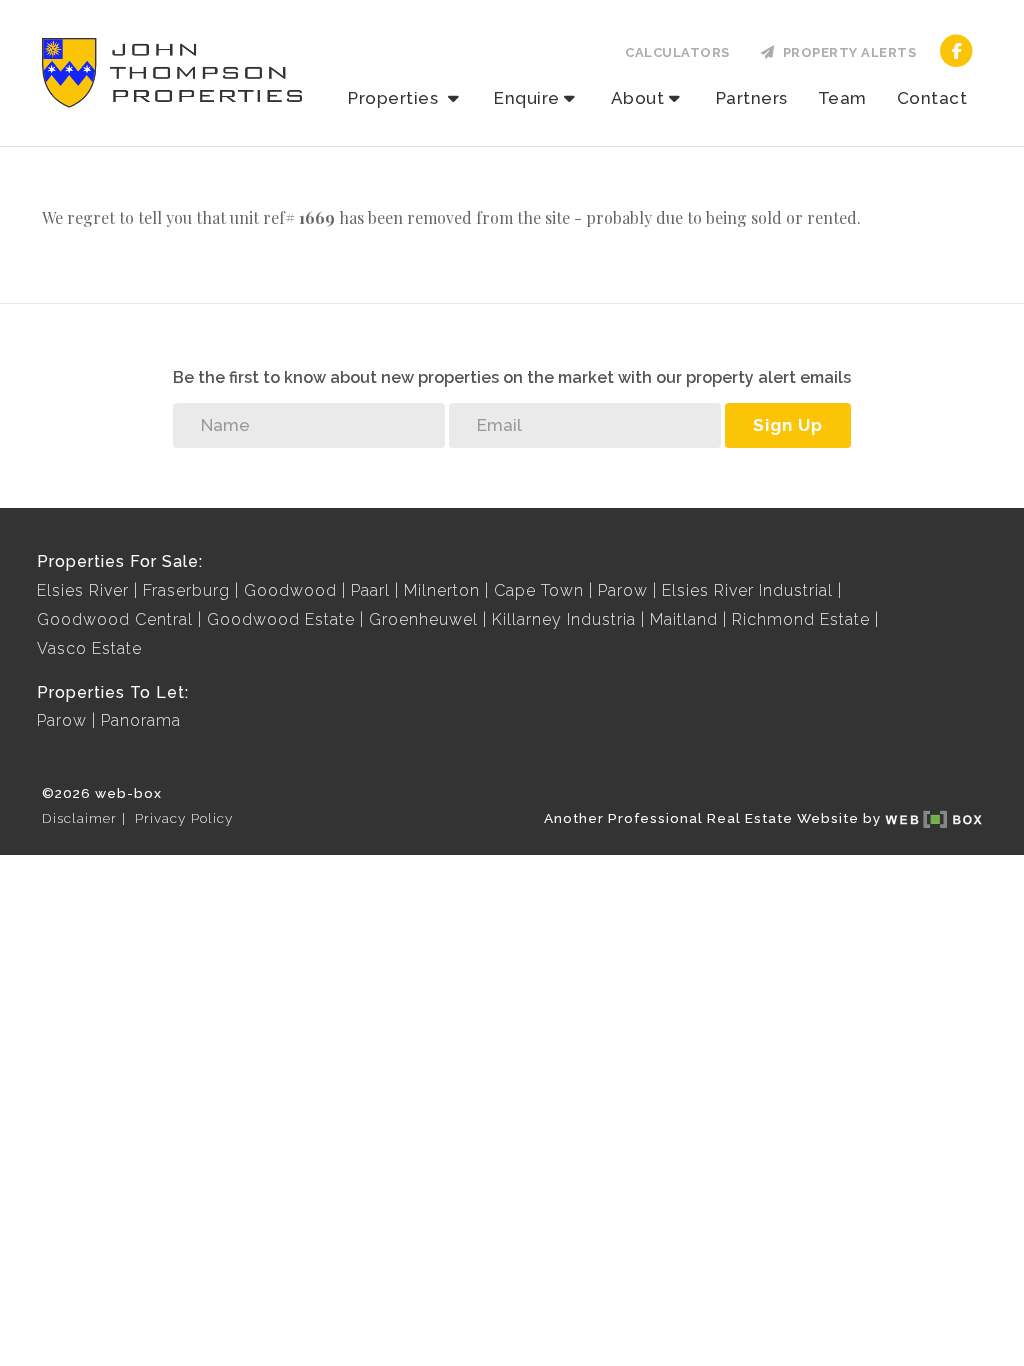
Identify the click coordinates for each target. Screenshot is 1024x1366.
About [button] (638, 98)
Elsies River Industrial (747, 590)
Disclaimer (79, 818)
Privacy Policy (184, 818)
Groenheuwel (423, 619)
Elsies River (83, 590)
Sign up (788, 425)
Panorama (141, 720)
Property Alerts (846, 52)
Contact (932, 98)
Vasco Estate (89, 648)
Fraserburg (186, 590)
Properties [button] (395, 98)
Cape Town (539, 590)
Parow (623, 590)
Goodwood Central (115, 619)
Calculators (677, 52)
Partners (752, 98)
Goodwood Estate (281, 619)
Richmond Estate (801, 619)
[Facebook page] (956, 49)
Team (842, 98)
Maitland (684, 619)
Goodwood (290, 590)
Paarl (370, 590)
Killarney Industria (564, 619)
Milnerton (442, 590)
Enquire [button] (527, 98)
